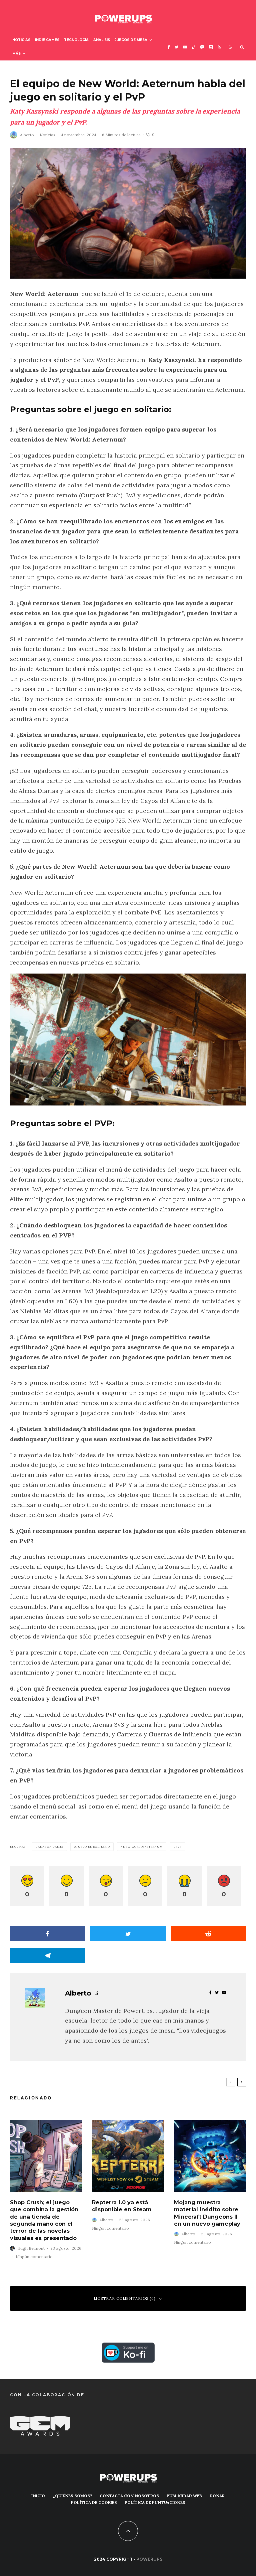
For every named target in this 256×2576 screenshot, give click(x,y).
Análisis (102, 40)
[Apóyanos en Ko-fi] (128, 2347)
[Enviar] (208, 1934)
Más (16, 54)
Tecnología (76, 40)
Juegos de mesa (131, 40)
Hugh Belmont (31, 2248)
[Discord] (211, 47)
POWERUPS (149, 2559)
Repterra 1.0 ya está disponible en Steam (122, 2206)
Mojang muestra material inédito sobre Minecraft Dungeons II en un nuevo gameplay (207, 2213)
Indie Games (47, 40)
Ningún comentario (34, 2257)
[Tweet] (128, 1934)
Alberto (27, 135)
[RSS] (219, 47)
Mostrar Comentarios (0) (125, 2298)
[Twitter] (176, 47)
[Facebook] (169, 47)
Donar (217, 2496)
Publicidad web (184, 2496)
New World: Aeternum (143, 1847)
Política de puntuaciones (155, 2502)
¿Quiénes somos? (72, 2496)
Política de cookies (94, 2502)
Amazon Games (51, 1847)
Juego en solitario (93, 1847)
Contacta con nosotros (129, 2496)
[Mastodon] (202, 47)
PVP (178, 1847)
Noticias (21, 40)
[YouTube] (185, 47)
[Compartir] (48, 1934)
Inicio (38, 2496)
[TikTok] (194, 47)
